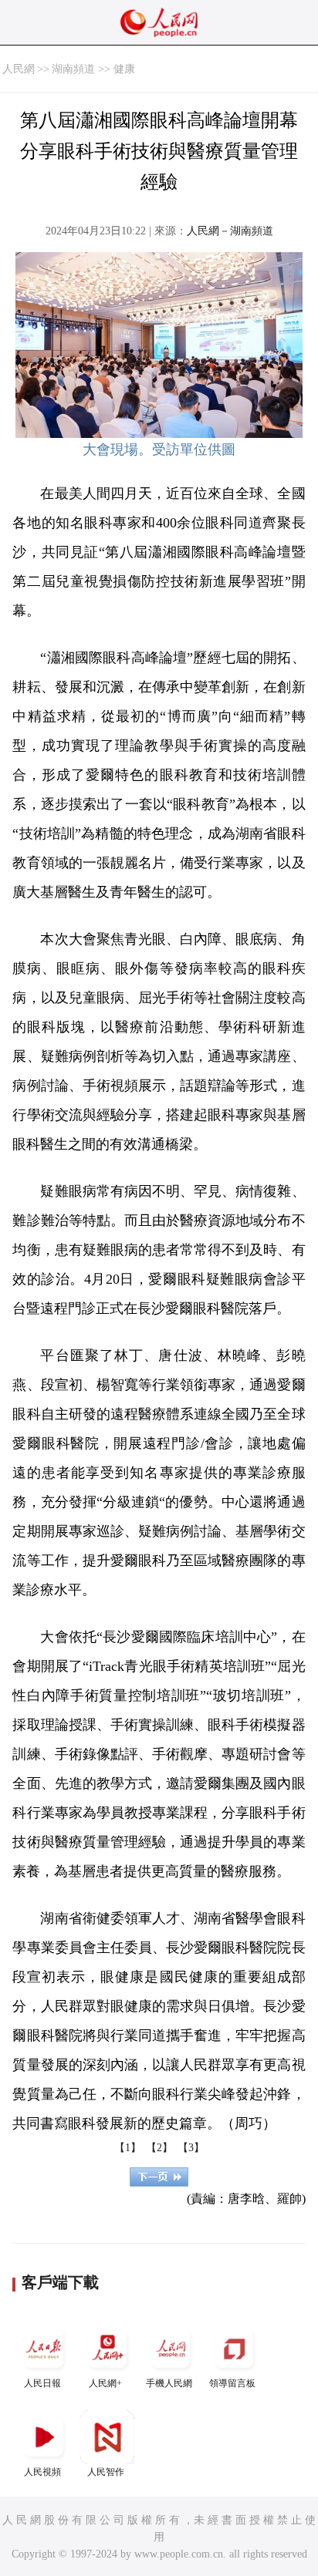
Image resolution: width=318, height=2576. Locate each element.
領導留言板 (232, 2383)
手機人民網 (169, 2383)
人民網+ (105, 2383)
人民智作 (106, 2472)
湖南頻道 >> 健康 (93, 69)
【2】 (159, 2148)
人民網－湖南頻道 (230, 231)
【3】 (191, 2148)
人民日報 (42, 2383)
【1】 (128, 2148)
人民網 (19, 69)
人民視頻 (42, 2472)
